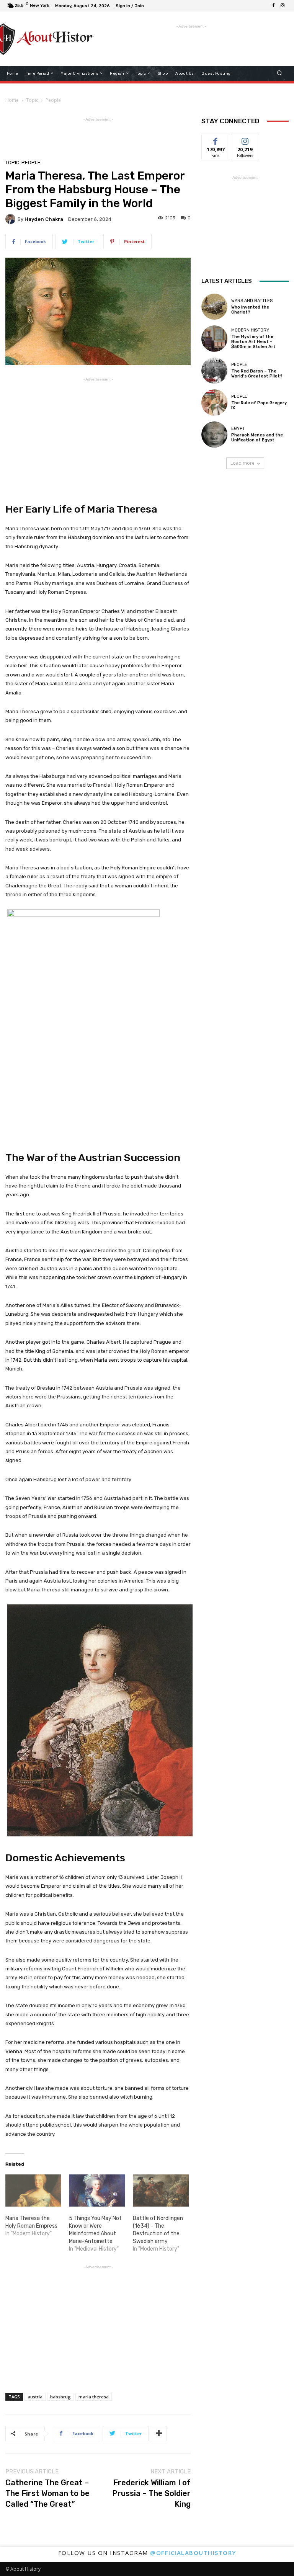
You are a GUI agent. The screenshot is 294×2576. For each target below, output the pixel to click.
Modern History (250, 330)
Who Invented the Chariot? (250, 310)
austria (35, 2397)
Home (12, 100)
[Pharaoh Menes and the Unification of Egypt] (214, 435)
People (53, 100)
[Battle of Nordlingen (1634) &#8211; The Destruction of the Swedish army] (161, 2190)
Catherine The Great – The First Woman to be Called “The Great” (47, 2493)
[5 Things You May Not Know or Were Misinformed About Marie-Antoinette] (97, 2190)
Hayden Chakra (44, 219)
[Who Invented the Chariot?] (214, 307)
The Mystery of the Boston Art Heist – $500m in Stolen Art (253, 342)
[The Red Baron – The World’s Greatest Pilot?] (214, 371)
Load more (243, 463)
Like (216, 140)
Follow (245, 140)
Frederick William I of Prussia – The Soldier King (151, 2493)
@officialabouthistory (193, 2553)
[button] (280, 73)
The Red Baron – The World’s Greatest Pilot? (257, 374)
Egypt (238, 429)
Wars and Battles (252, 301)
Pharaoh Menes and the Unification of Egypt (257, 438)
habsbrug (60, 2397)
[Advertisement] (183, 42)
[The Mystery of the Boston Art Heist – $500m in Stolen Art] (214, 338)
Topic (32, 100)
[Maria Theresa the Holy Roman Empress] (33, 2190)
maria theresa (94, 2397)
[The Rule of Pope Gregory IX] (214, 402)
